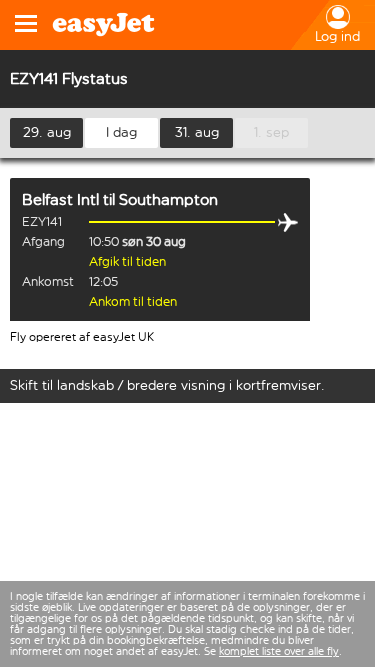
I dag (121, 132)
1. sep (271, 132)
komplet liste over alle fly (279, 651)
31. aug (197, 132)
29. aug (47, 132)
